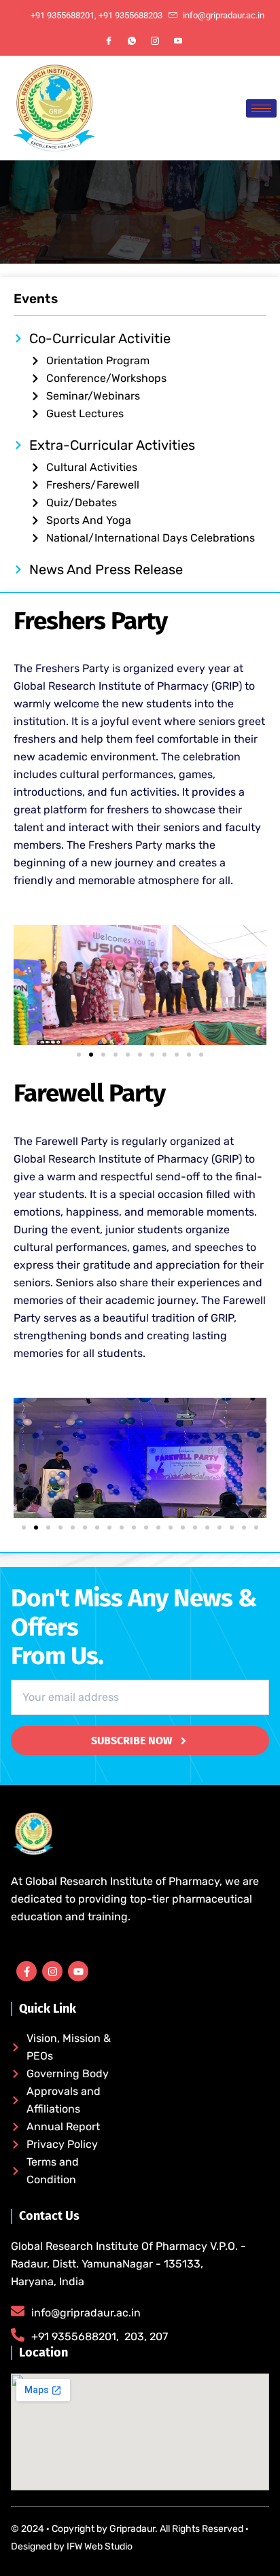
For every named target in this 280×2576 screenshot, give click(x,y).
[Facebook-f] (27, 1971)
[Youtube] (178, 41)
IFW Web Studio (99, 2546)
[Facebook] (109, 41)
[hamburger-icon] (261, 108)
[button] (79, 1055)
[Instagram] (155, 41)
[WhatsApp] (132, 41)
